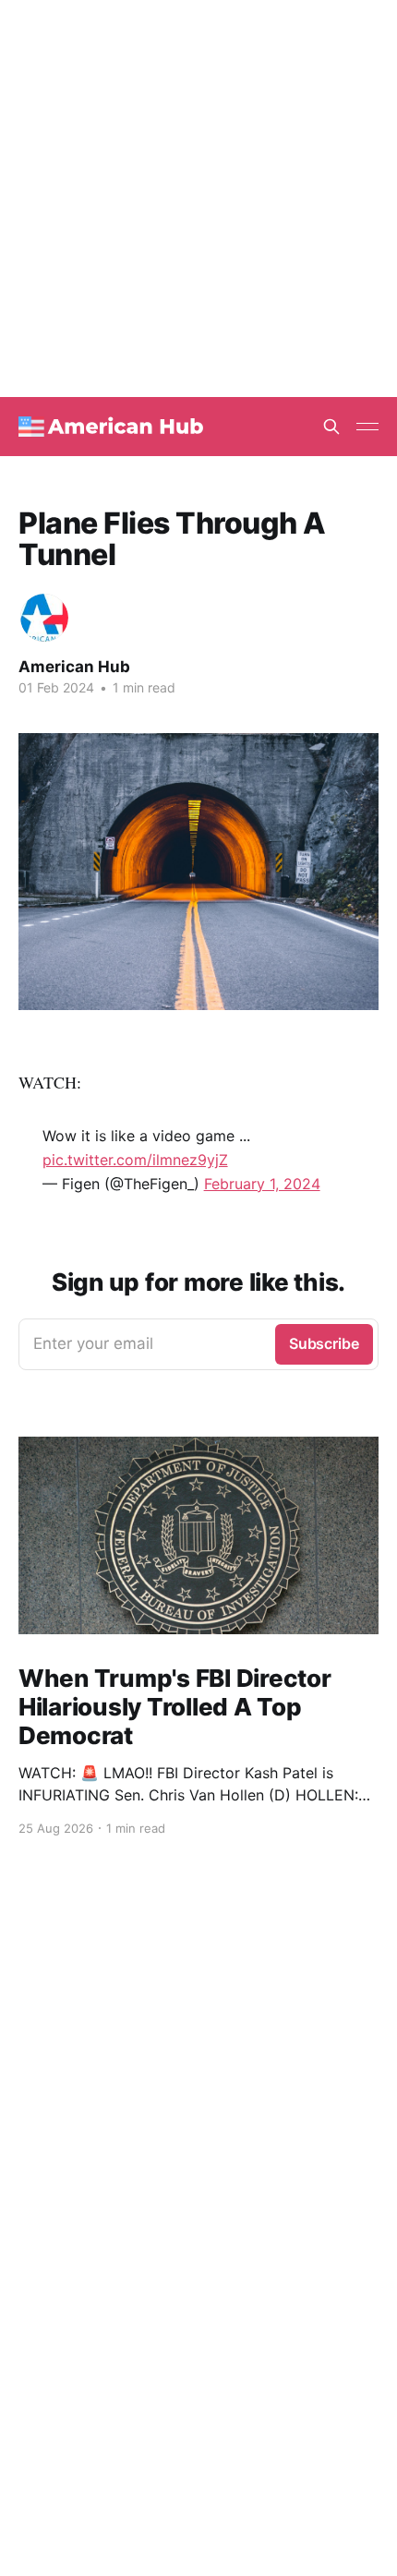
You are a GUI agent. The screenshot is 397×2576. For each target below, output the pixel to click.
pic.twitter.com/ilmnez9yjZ (135, 1160)
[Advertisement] (198, 199)
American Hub (74, 667)
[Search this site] (331, 427)
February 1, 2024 (262, 1184)
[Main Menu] (367, 427)
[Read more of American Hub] (44, 618)
